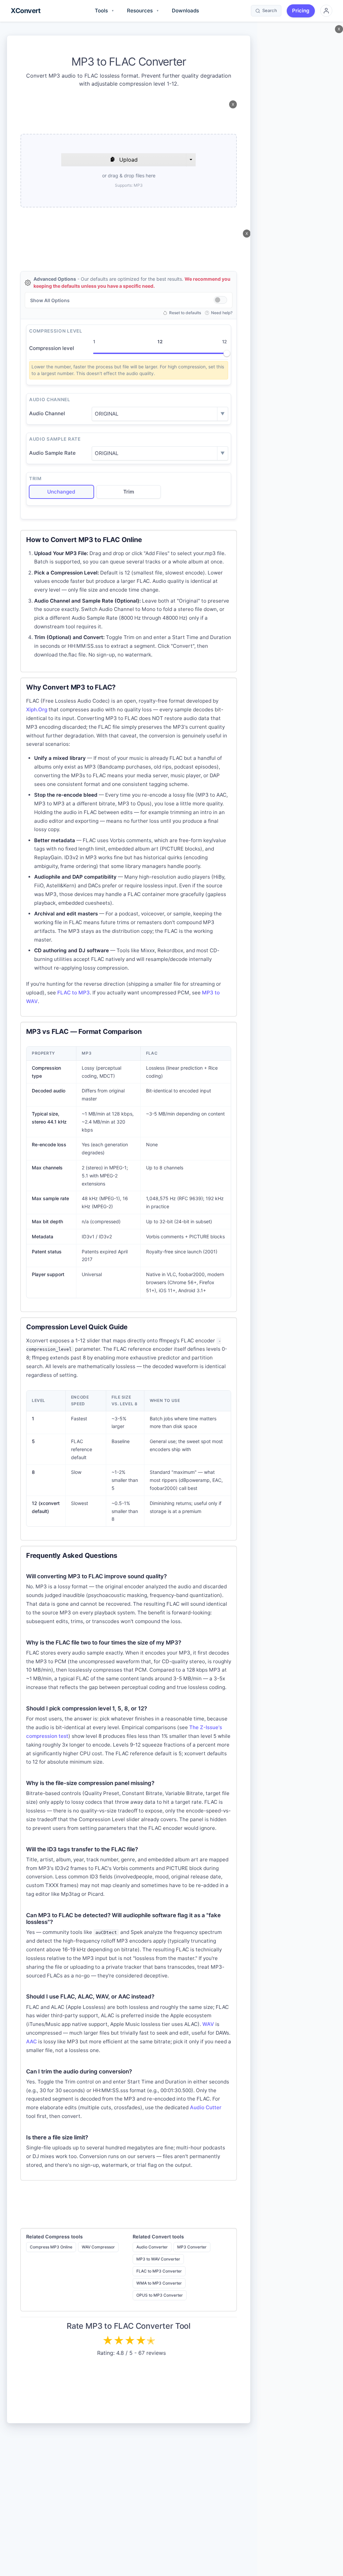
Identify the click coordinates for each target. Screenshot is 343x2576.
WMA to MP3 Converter (159, 2283)
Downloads (185, 11)
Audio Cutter (206, 2107)
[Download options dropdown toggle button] (191, 160)
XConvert (25, 11)
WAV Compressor (98, 2247)
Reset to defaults (185, 313)
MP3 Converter (192, 2247)
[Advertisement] (129, 115)
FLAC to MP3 (74, 993)
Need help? (222, 313)
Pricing (301, 11)
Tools (104, 11)
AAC (31, 2041)
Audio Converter (152, 2247)
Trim (129, 492)
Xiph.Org (37, 709)
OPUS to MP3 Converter (160, 2295)
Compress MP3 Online (51, 2247)
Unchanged (61, 492)
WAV (208, 2024)
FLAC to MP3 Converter (159, 2271)
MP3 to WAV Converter (158, 2259)
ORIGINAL (107, 414)
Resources (143, 11)
